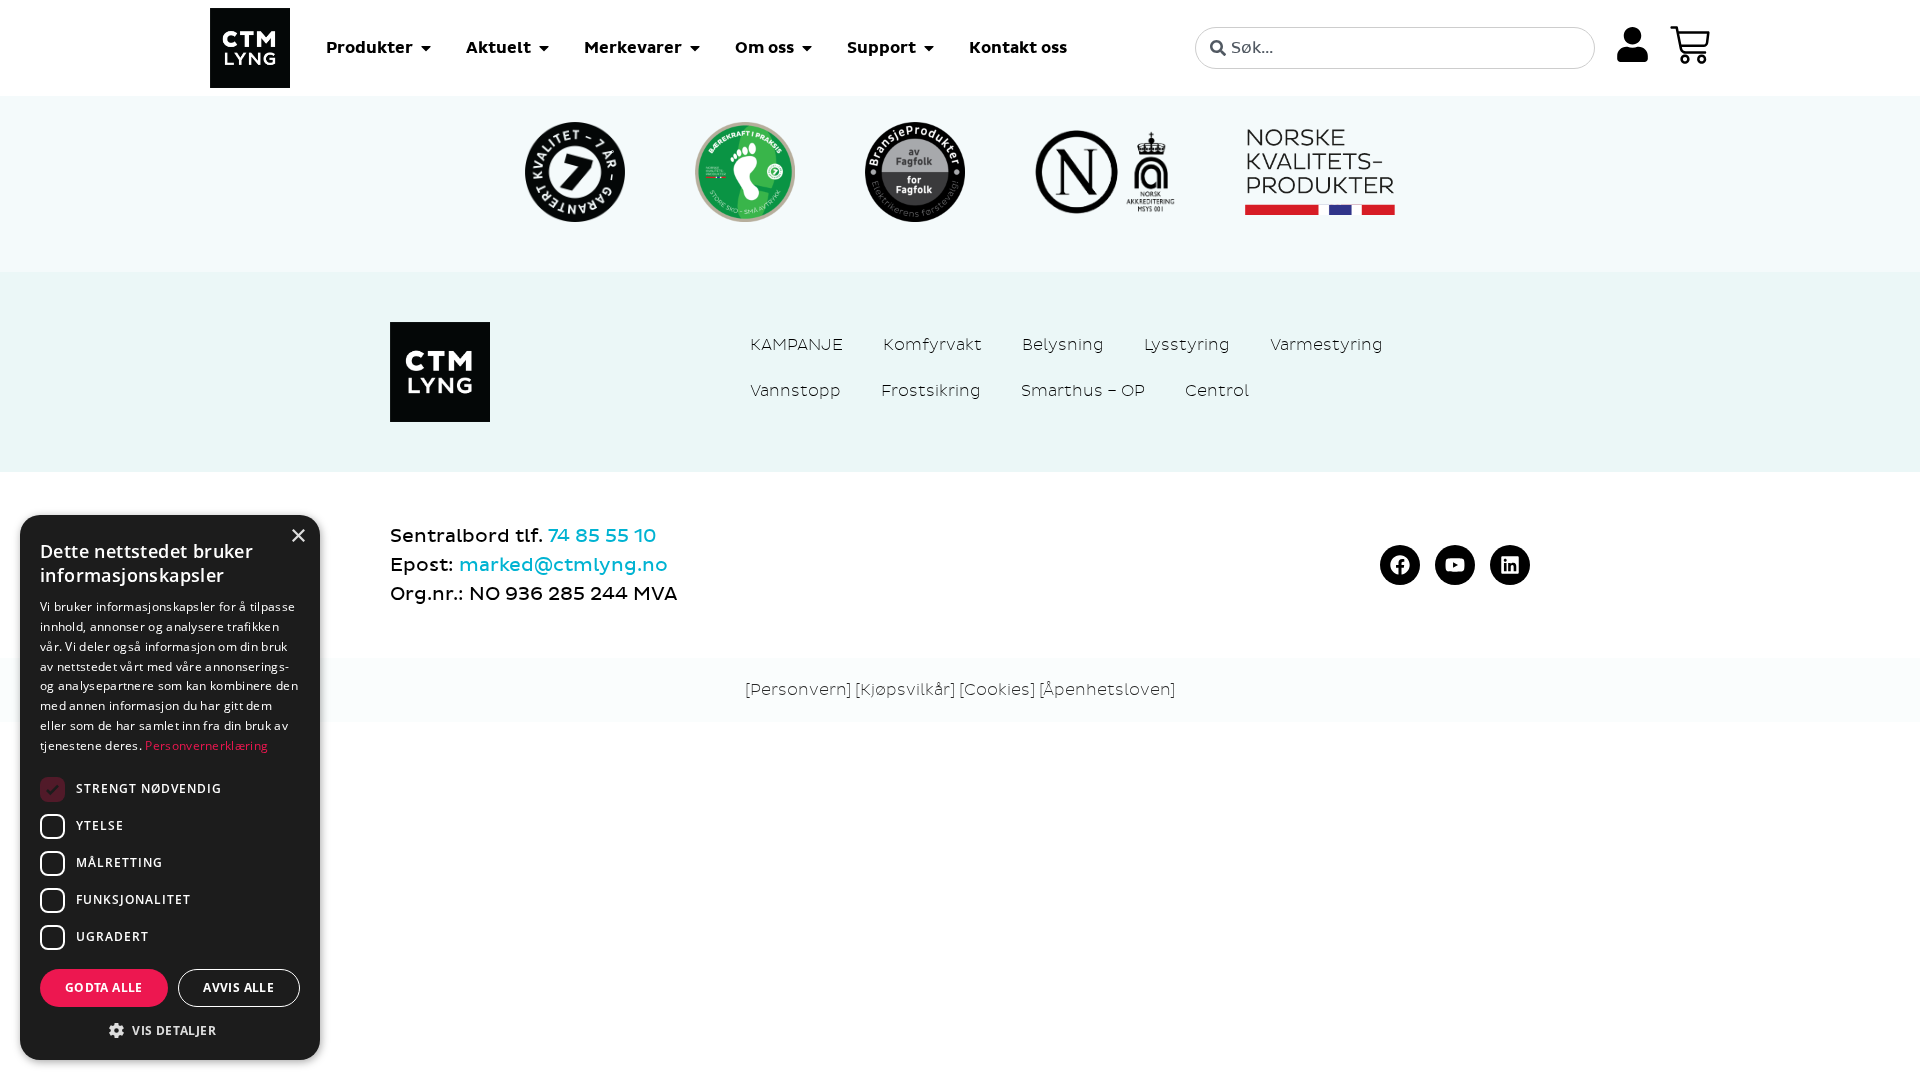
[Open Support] (929, 48)
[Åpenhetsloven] (1107, 689)
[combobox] (1395, 48)
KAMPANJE (796, 344)
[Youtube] (1455, 565)
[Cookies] (999, 689)
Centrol (1217, 390)
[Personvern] (798, 689)
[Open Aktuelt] (544, 48)
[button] (170, 1030)
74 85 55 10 (602, 536)
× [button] (297, 536)
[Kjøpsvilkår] (905, 689)
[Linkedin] (1510, 565)
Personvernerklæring (206, 745)
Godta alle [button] (104, 987)
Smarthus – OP (1083, 390)
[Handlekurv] (1690, 45)
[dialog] (170, 787)
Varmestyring (1326, 344)
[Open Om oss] (807, 48)
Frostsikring (931, 390)
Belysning (1063, 344)
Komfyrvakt (932, 344)
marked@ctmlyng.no (563, 565)
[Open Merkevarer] (695, 48)
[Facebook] (1400, 565)
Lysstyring (1187, 344)
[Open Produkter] (426, 48)
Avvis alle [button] (238, 987)
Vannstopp (795, 390)
